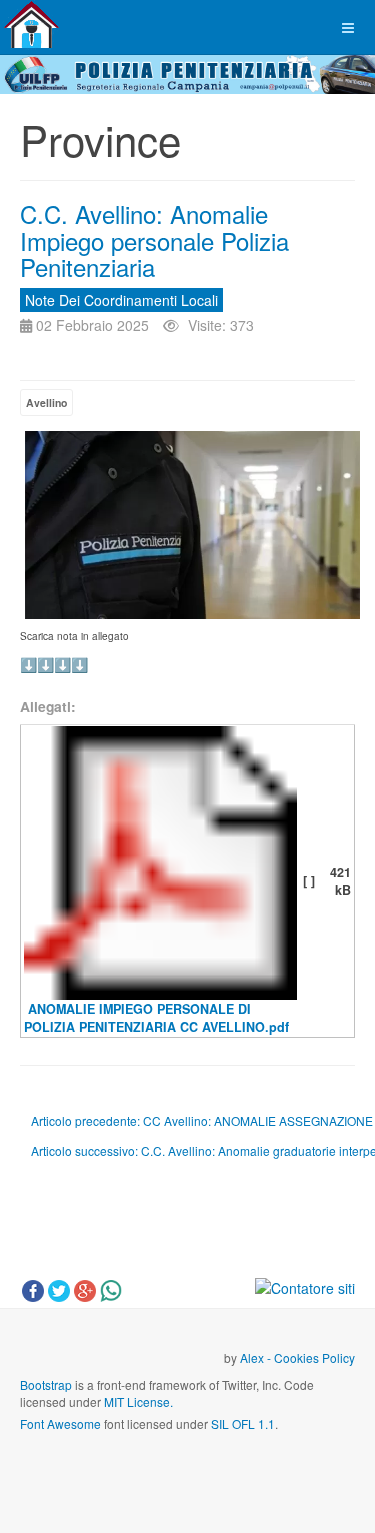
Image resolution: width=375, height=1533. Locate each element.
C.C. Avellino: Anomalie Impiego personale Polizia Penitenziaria (154, 240)
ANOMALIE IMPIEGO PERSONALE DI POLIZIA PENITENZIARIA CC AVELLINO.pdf (156, 1017)
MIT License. (138, 1401)
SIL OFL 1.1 (243, 1423)
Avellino (46, 402)
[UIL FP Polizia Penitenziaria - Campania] (31, 25)
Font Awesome (60, 1423)
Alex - (257, 1357)
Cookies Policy (314, 1357)
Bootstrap (46, 1384)
